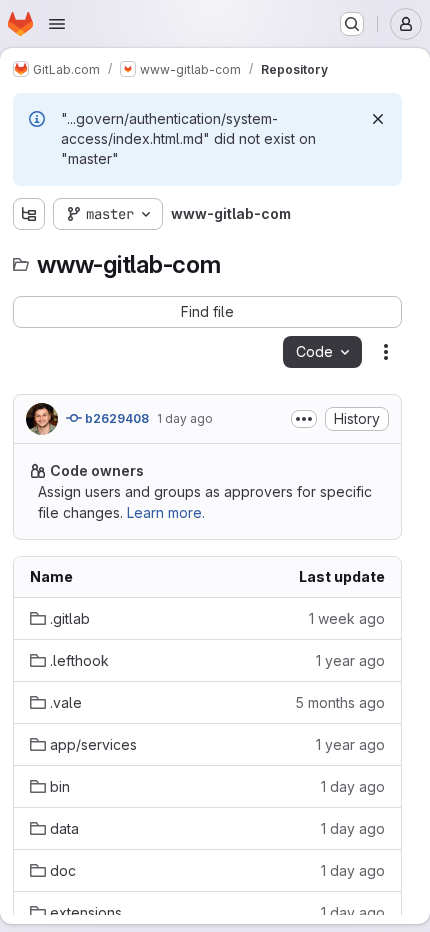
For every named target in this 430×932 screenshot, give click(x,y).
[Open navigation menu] (57, 24)
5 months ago (340, 702)
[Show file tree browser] (29, 214)
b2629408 (115, 418)
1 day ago (185, 418)
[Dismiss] (378, 119)
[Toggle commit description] (304, 419)
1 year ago (350, 660)
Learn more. (166, 512)
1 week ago (347, 618)
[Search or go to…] (352, 24)
